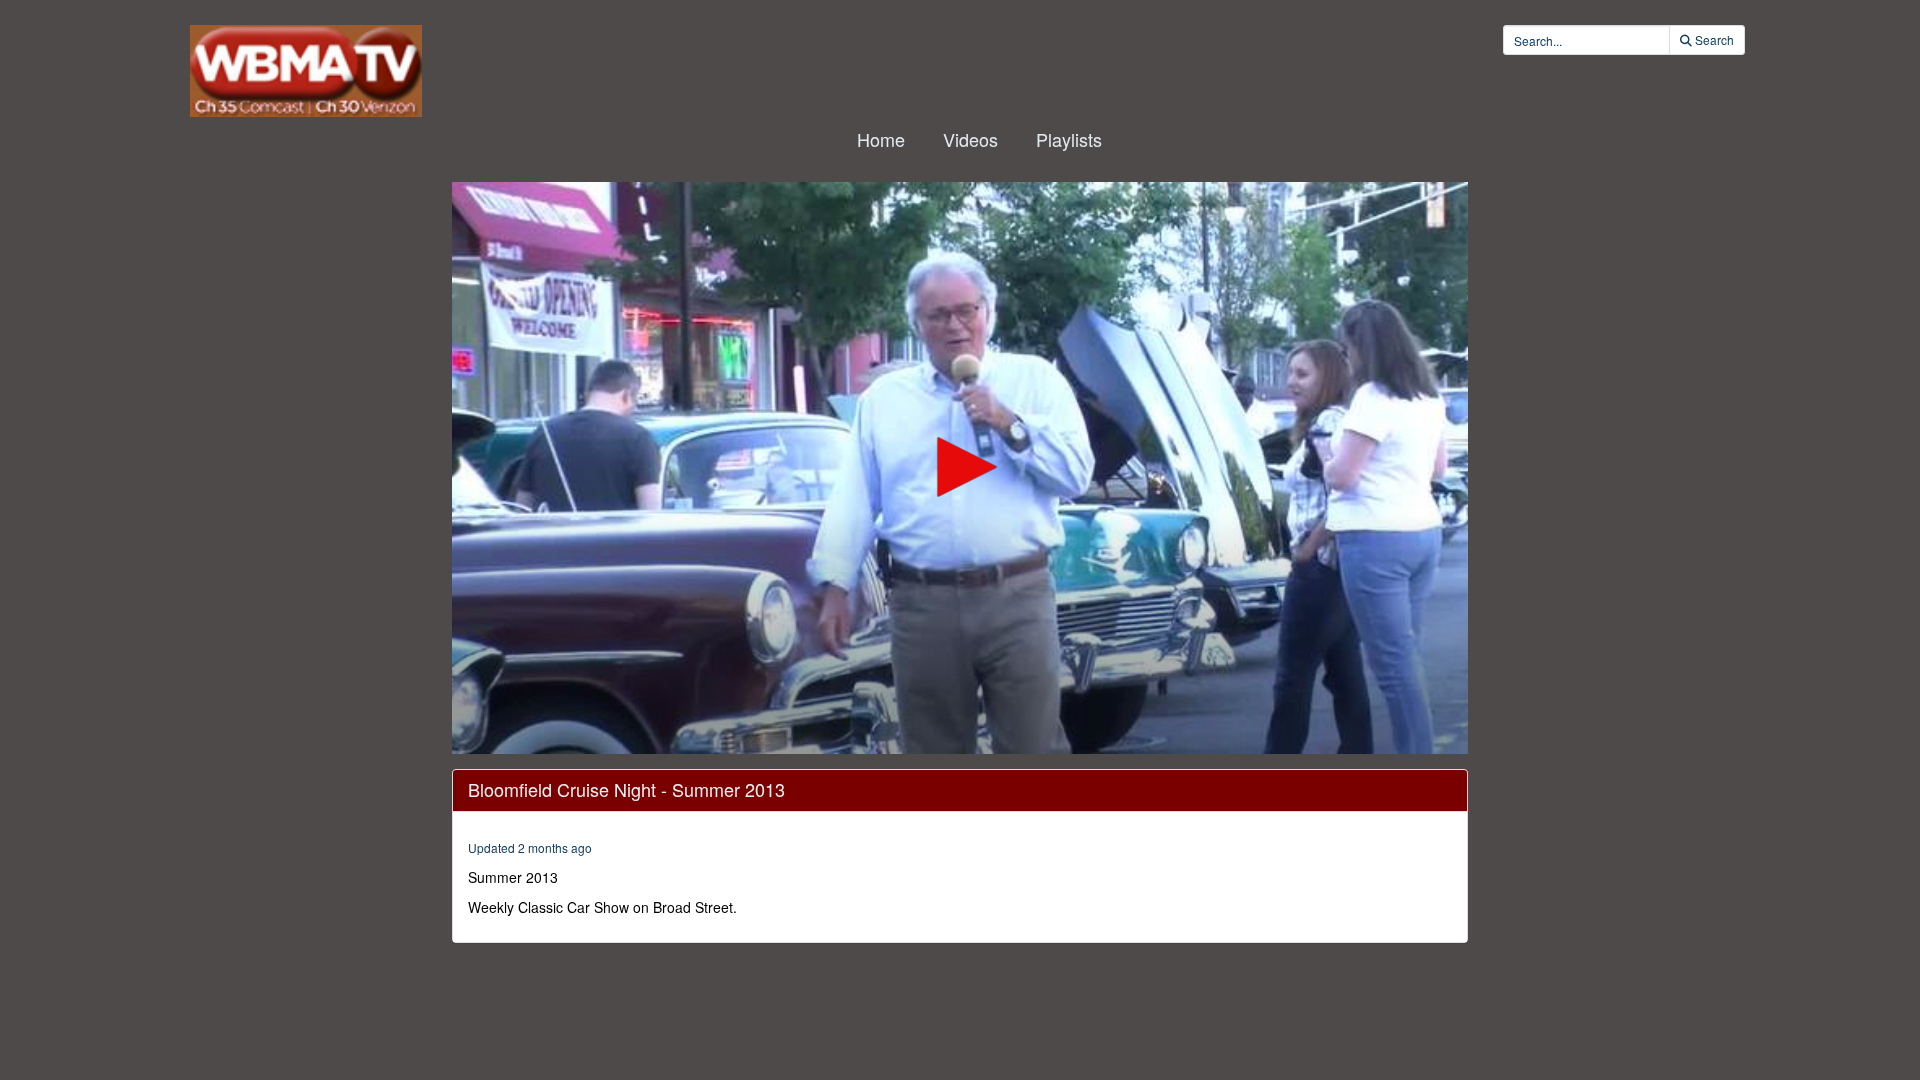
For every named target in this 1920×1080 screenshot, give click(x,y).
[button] (960, 467)
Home (881, 139)
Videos (970, 139)
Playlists (1069, 139)
